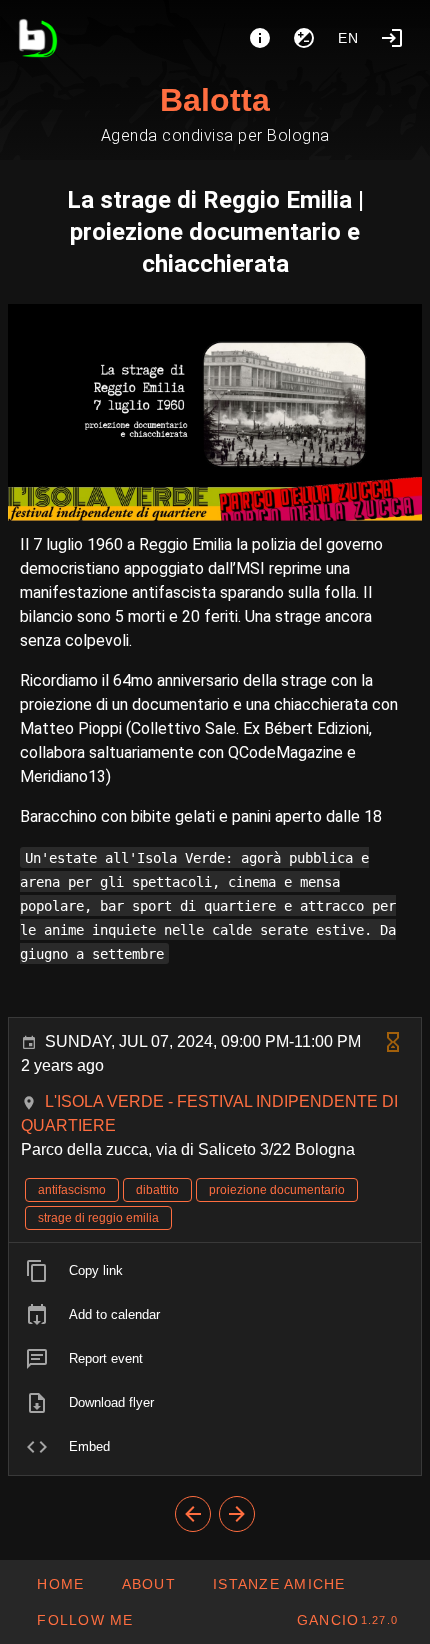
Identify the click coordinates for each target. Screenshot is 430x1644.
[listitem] (215, 1271)
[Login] (392, 38)
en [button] (349, 38)
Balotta (215, 100)
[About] (260, 38)
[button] (279, 1584)
